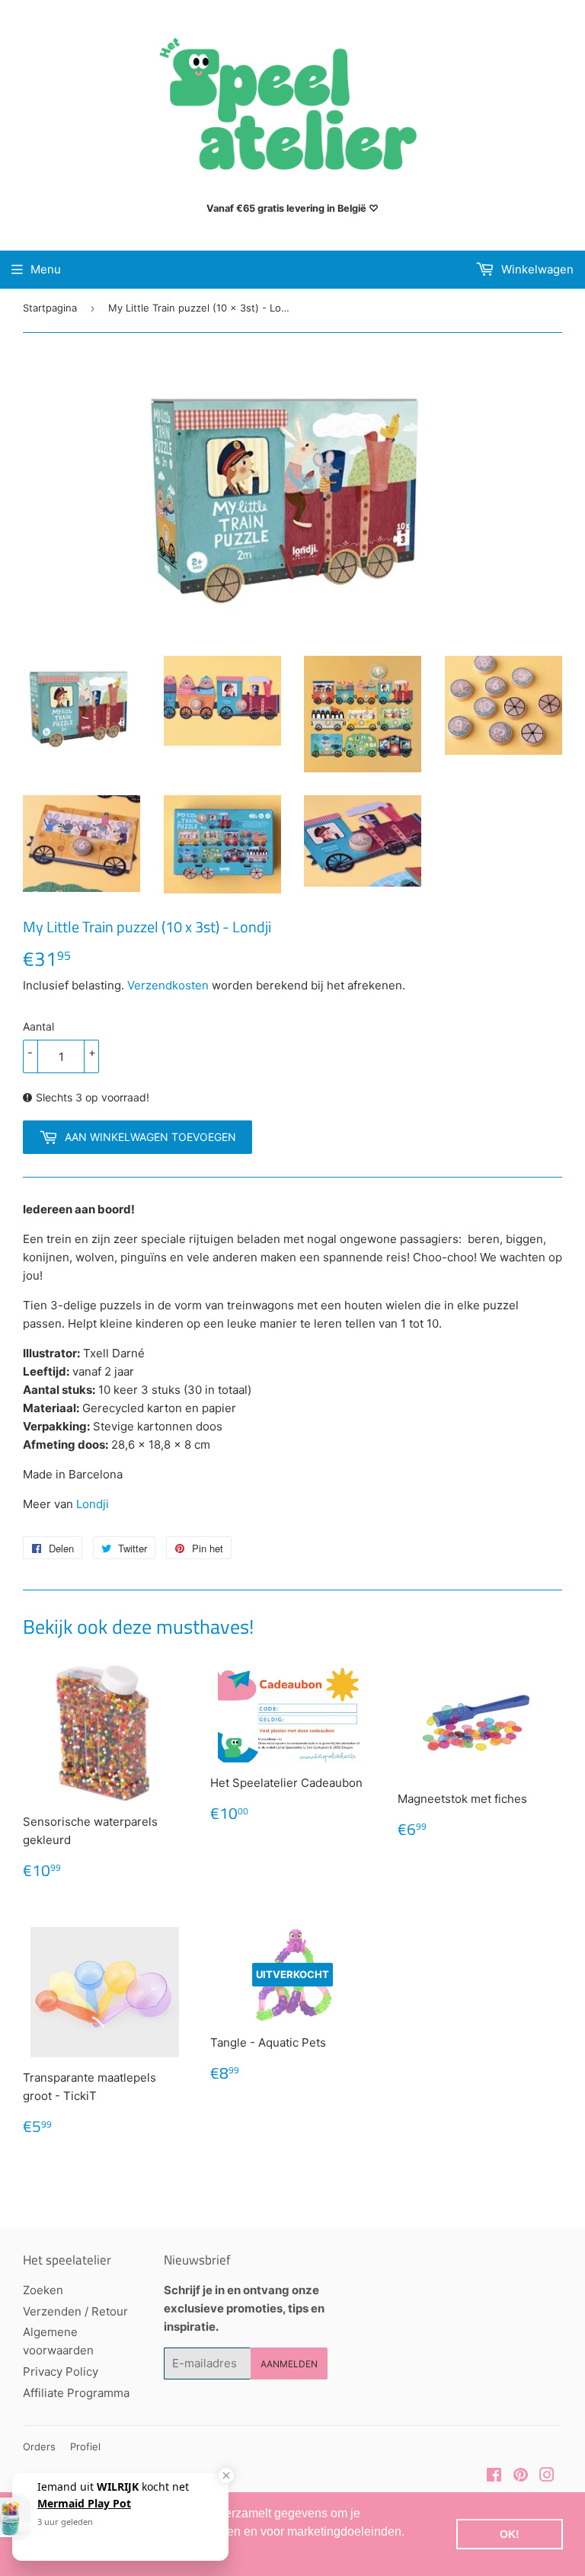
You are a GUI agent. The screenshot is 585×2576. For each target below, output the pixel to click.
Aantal (38, 1026)
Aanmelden (289, 2364)
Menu (46, 269)
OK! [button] (510, 2534)
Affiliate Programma (76, 2393)
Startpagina (50, 308)
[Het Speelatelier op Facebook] (494, 2477)
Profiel (85, 2447)
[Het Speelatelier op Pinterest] (521, 2477)
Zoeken (43, 2290)
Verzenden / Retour (75, 2311)
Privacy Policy (61, 2371)
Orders (39, 2447)
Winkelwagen (536, 269)
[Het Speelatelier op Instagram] (547, 2477)
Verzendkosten (168, 985)
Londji (93, 1504)
